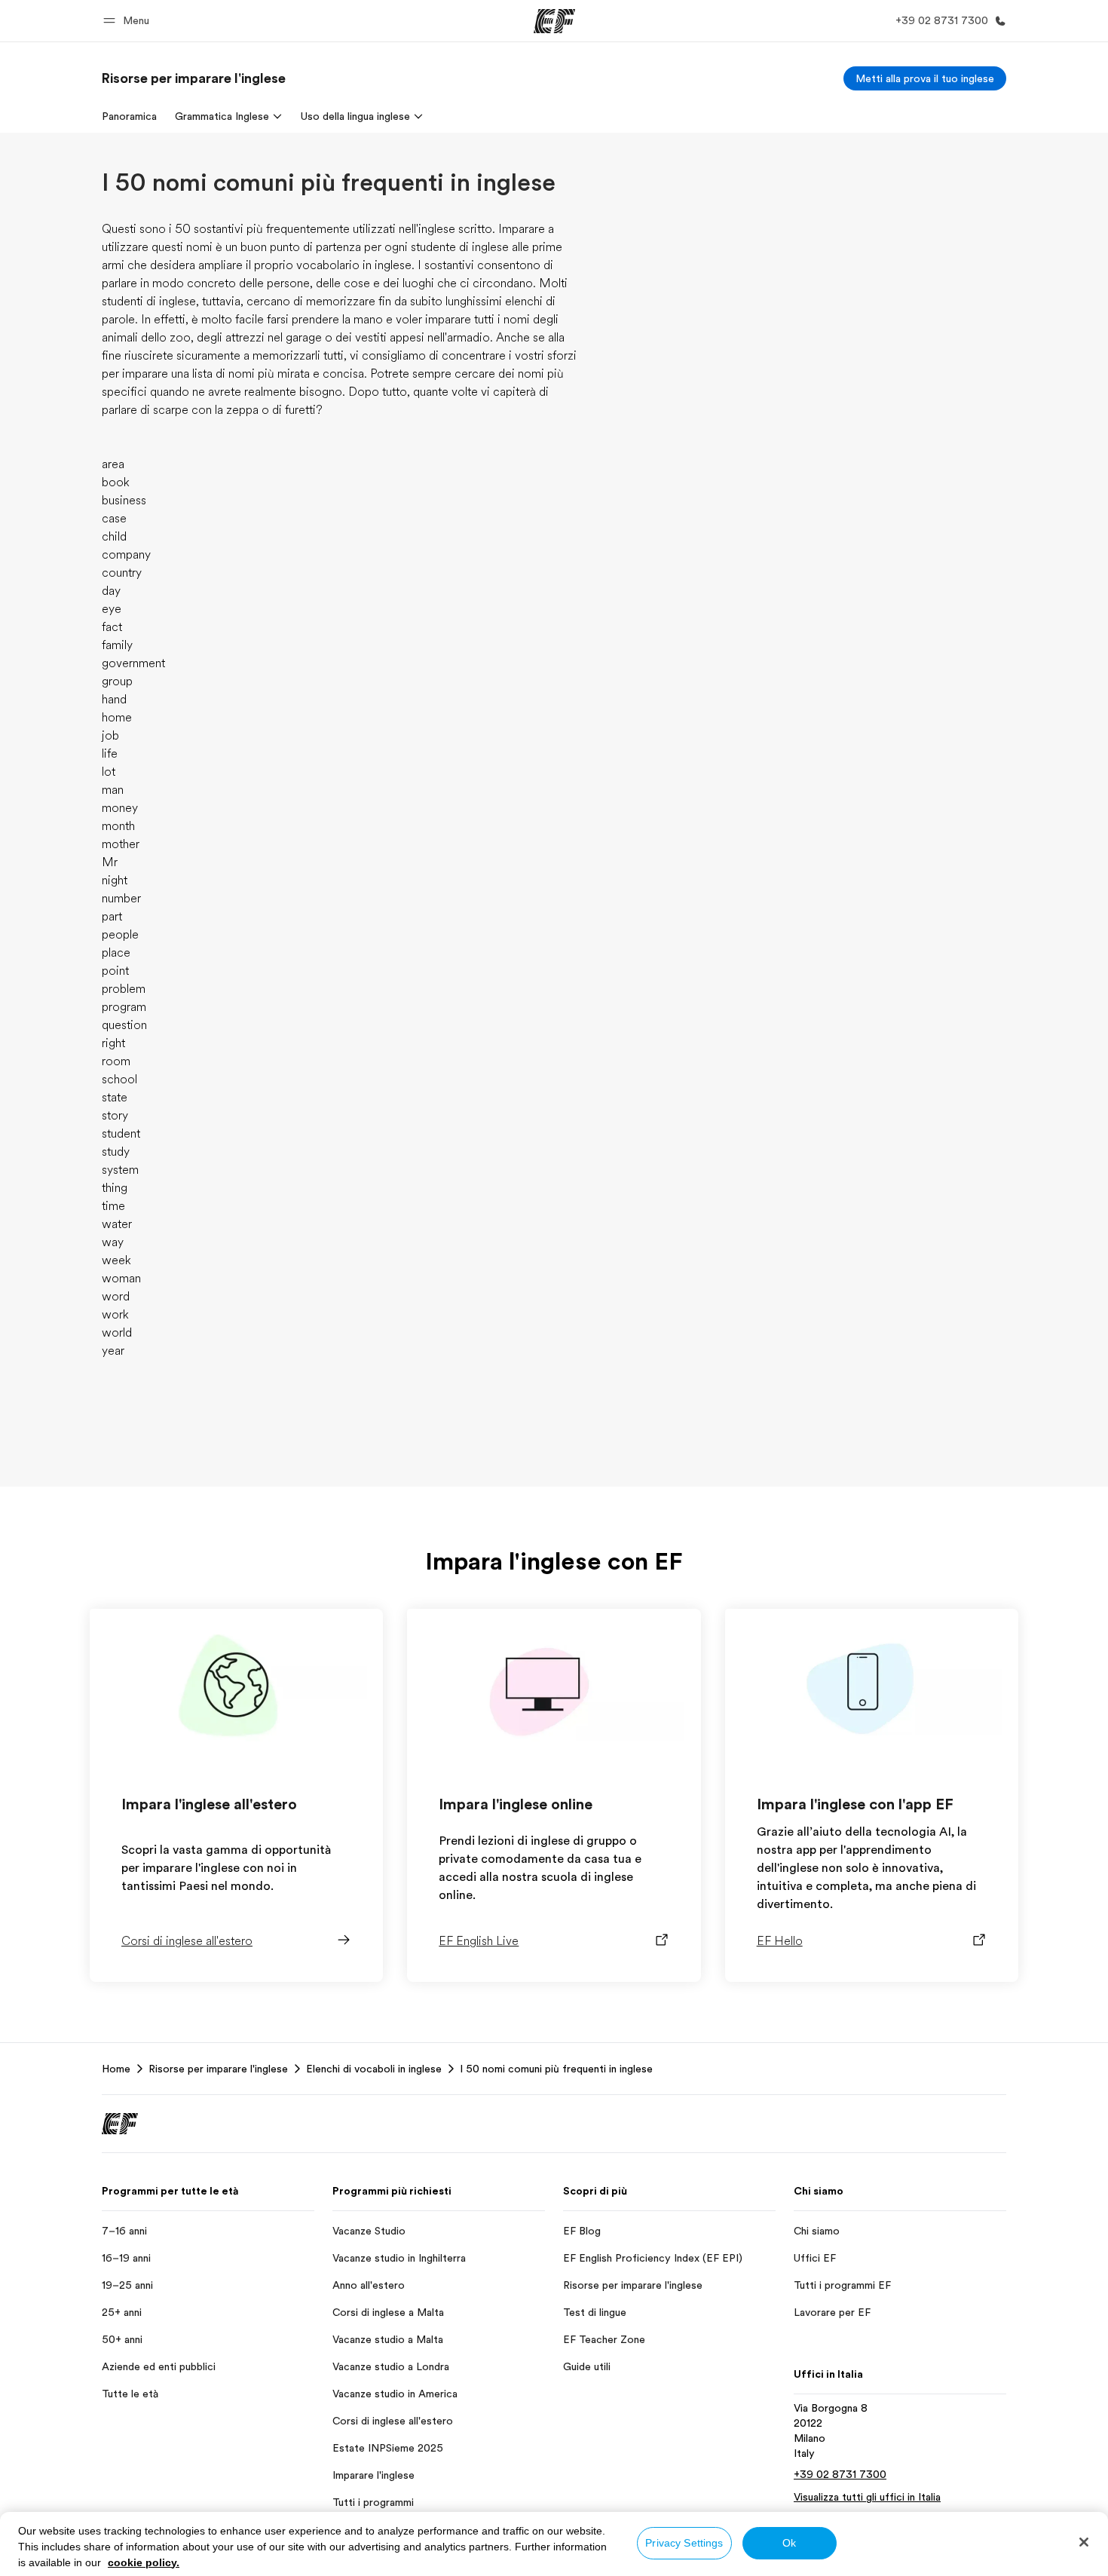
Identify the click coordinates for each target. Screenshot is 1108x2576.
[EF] (554, 21)
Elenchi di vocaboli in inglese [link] (374, 2069)
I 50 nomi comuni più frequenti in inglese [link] (556, 2069)
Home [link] (116, 2069)
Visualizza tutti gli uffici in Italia (867, 2497)
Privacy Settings (684, 2543)
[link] (194, 78)
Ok (789, 2543)
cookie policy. (144, 2562)
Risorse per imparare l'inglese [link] (218, 2069)
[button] (129, 21)
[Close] (1084, 2542)
